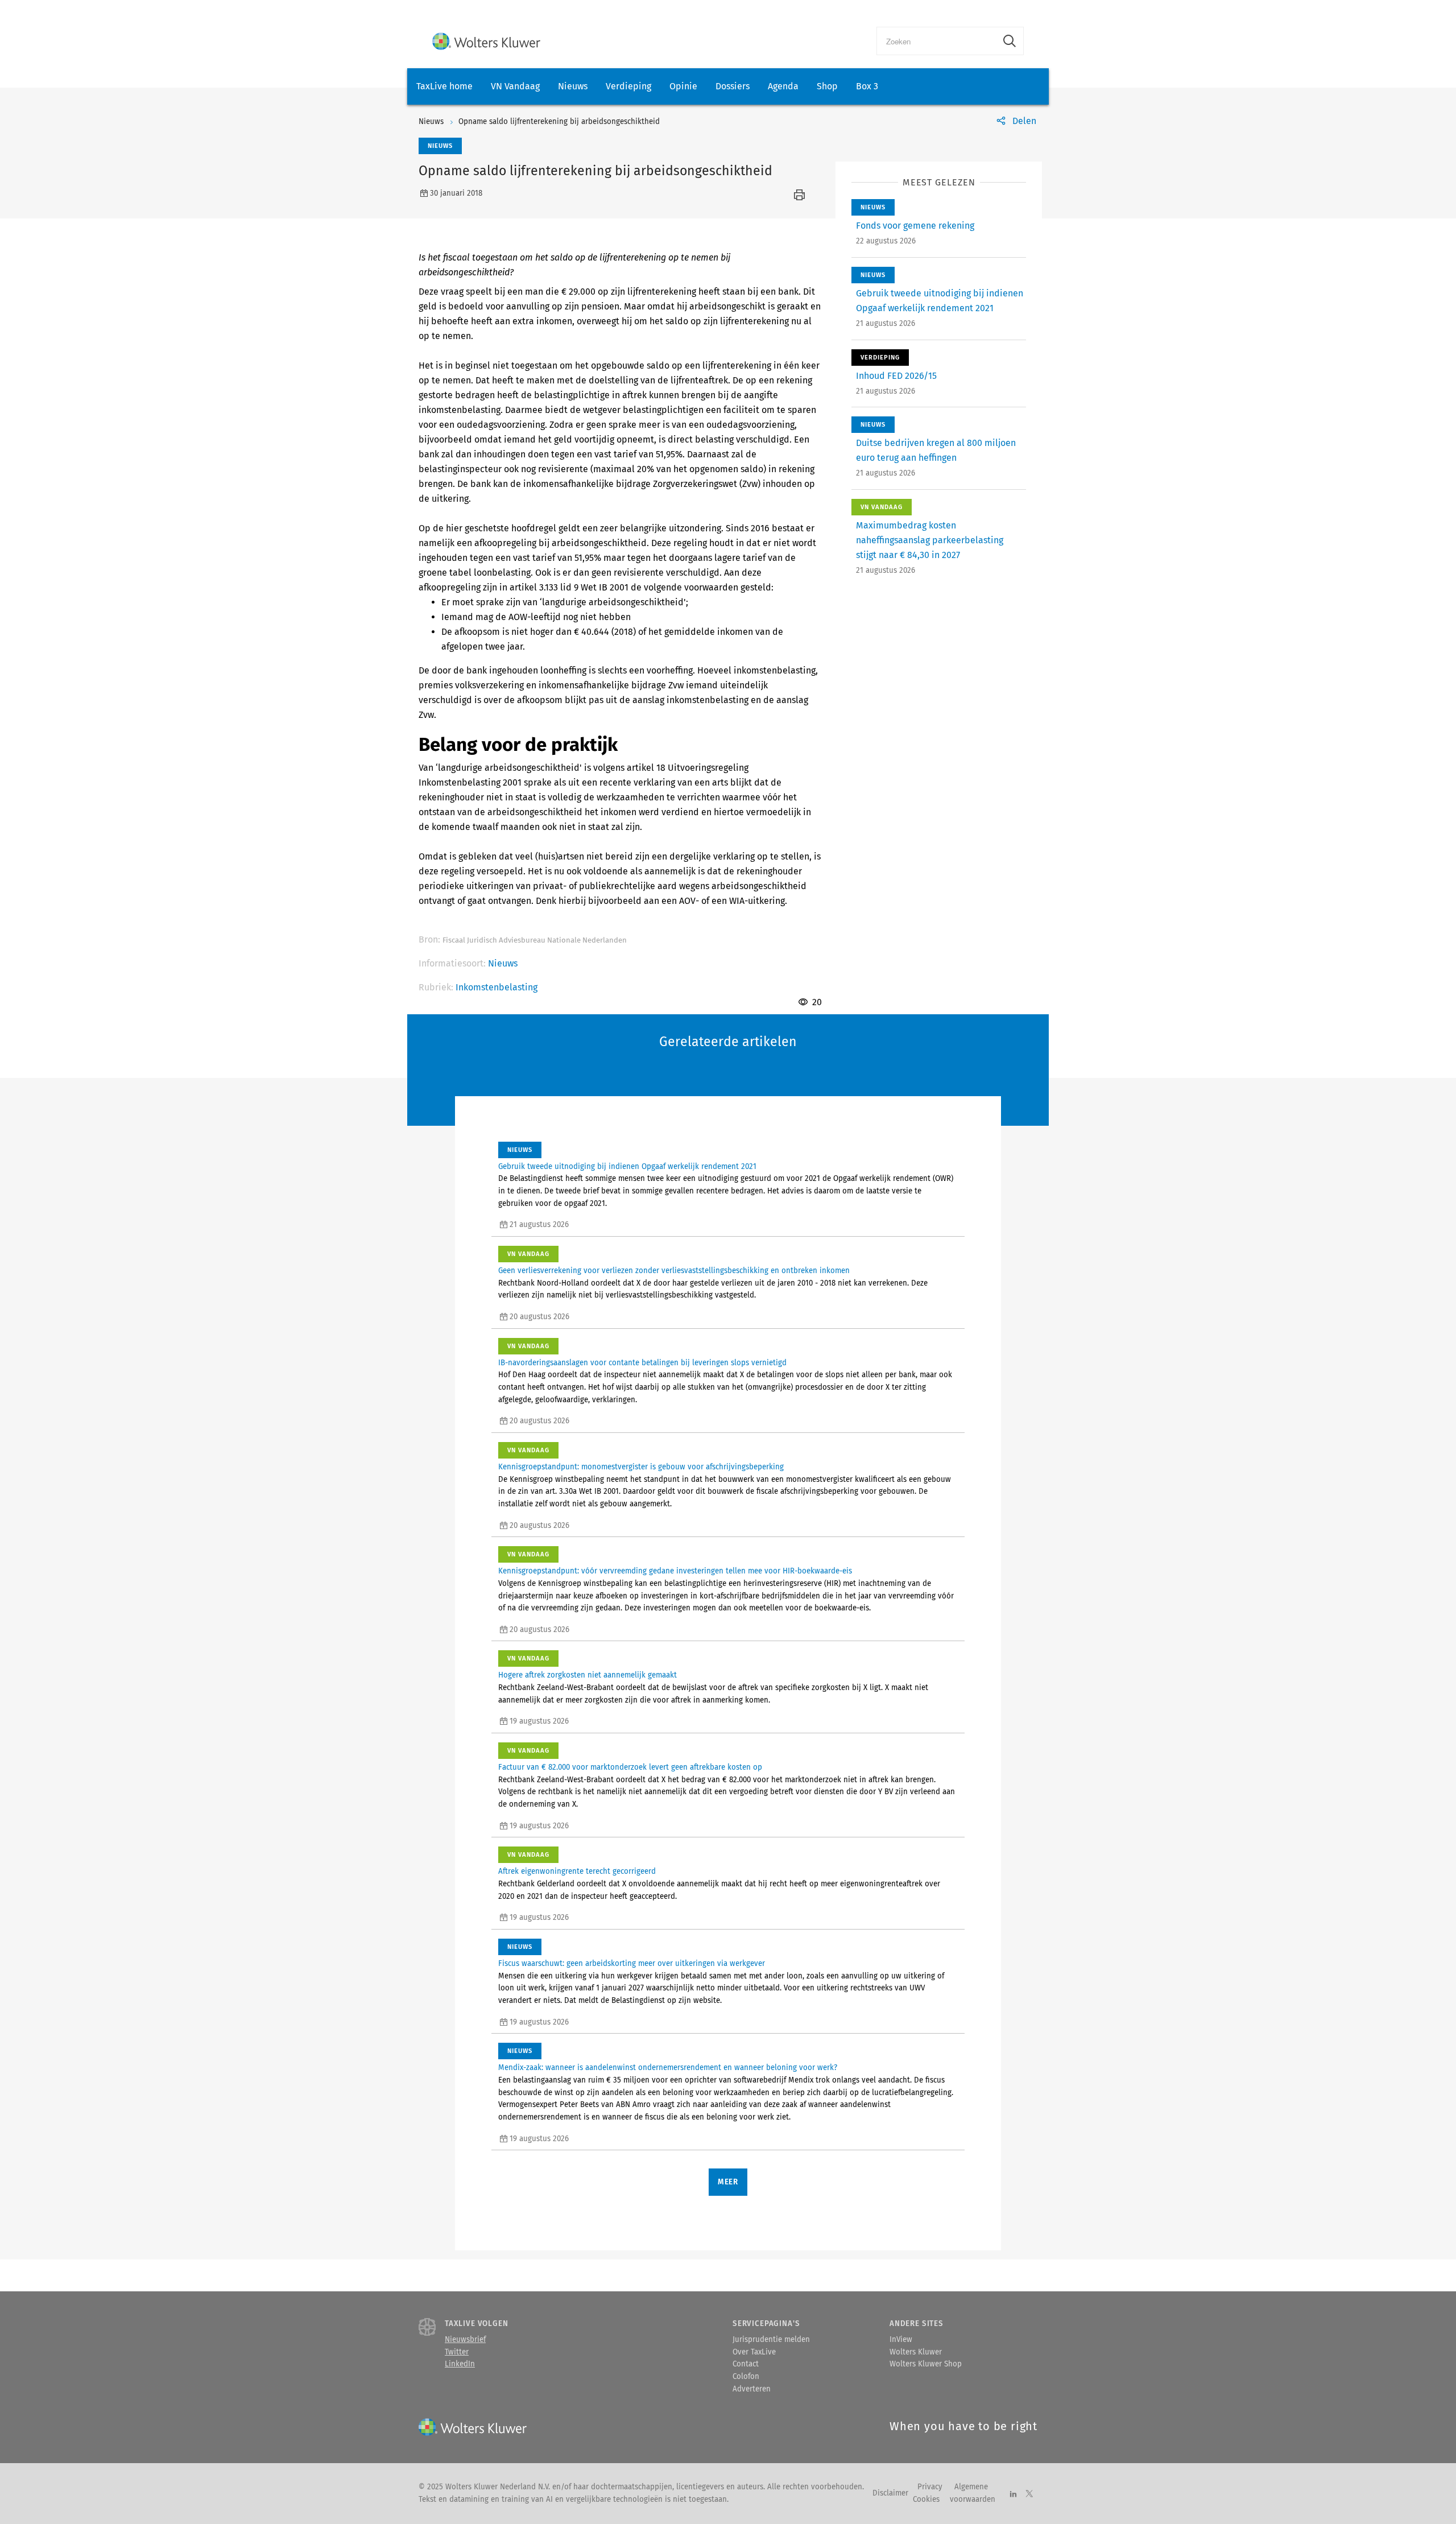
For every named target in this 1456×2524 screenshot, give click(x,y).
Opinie (683, 86)
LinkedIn (460, 2364)
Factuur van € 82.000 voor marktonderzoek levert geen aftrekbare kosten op (630, 1767)
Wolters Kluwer (916, 2352)
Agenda (783, 86)
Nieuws (573, 86)
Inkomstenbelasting (497, 987)
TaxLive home (444, 86)
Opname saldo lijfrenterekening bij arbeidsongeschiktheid (559, 122)
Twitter (457, 2352)
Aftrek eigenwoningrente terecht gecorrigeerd (577, 1872)
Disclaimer (890, 2493)
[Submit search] (1010, 41)
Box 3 (867, 86)
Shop (827, 86)
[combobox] (936, 41)
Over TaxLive (754, 2352)
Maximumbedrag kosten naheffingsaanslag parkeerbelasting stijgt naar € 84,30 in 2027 (930, 540)
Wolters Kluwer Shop (926, 2364)
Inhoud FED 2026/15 (896, 376)
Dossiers (733, 86)
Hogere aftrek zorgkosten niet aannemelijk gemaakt (588, 1675)
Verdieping (628, 86)
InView (901, 2340)
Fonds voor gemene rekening (915, 226)
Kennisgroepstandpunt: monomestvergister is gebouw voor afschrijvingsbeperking (641, 1467)
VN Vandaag (515, 86)
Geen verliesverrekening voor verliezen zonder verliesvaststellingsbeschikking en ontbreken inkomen (674, 1271)
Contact (746, 2364)
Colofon (746, 2377)
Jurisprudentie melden (771, 2340)
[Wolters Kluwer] (486, 41)
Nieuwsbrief (465, 2340)
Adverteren (752, 2389)
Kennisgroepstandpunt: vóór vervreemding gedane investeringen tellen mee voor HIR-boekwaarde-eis (675, 1571)
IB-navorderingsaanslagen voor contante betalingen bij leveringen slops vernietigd (642, 1363)
